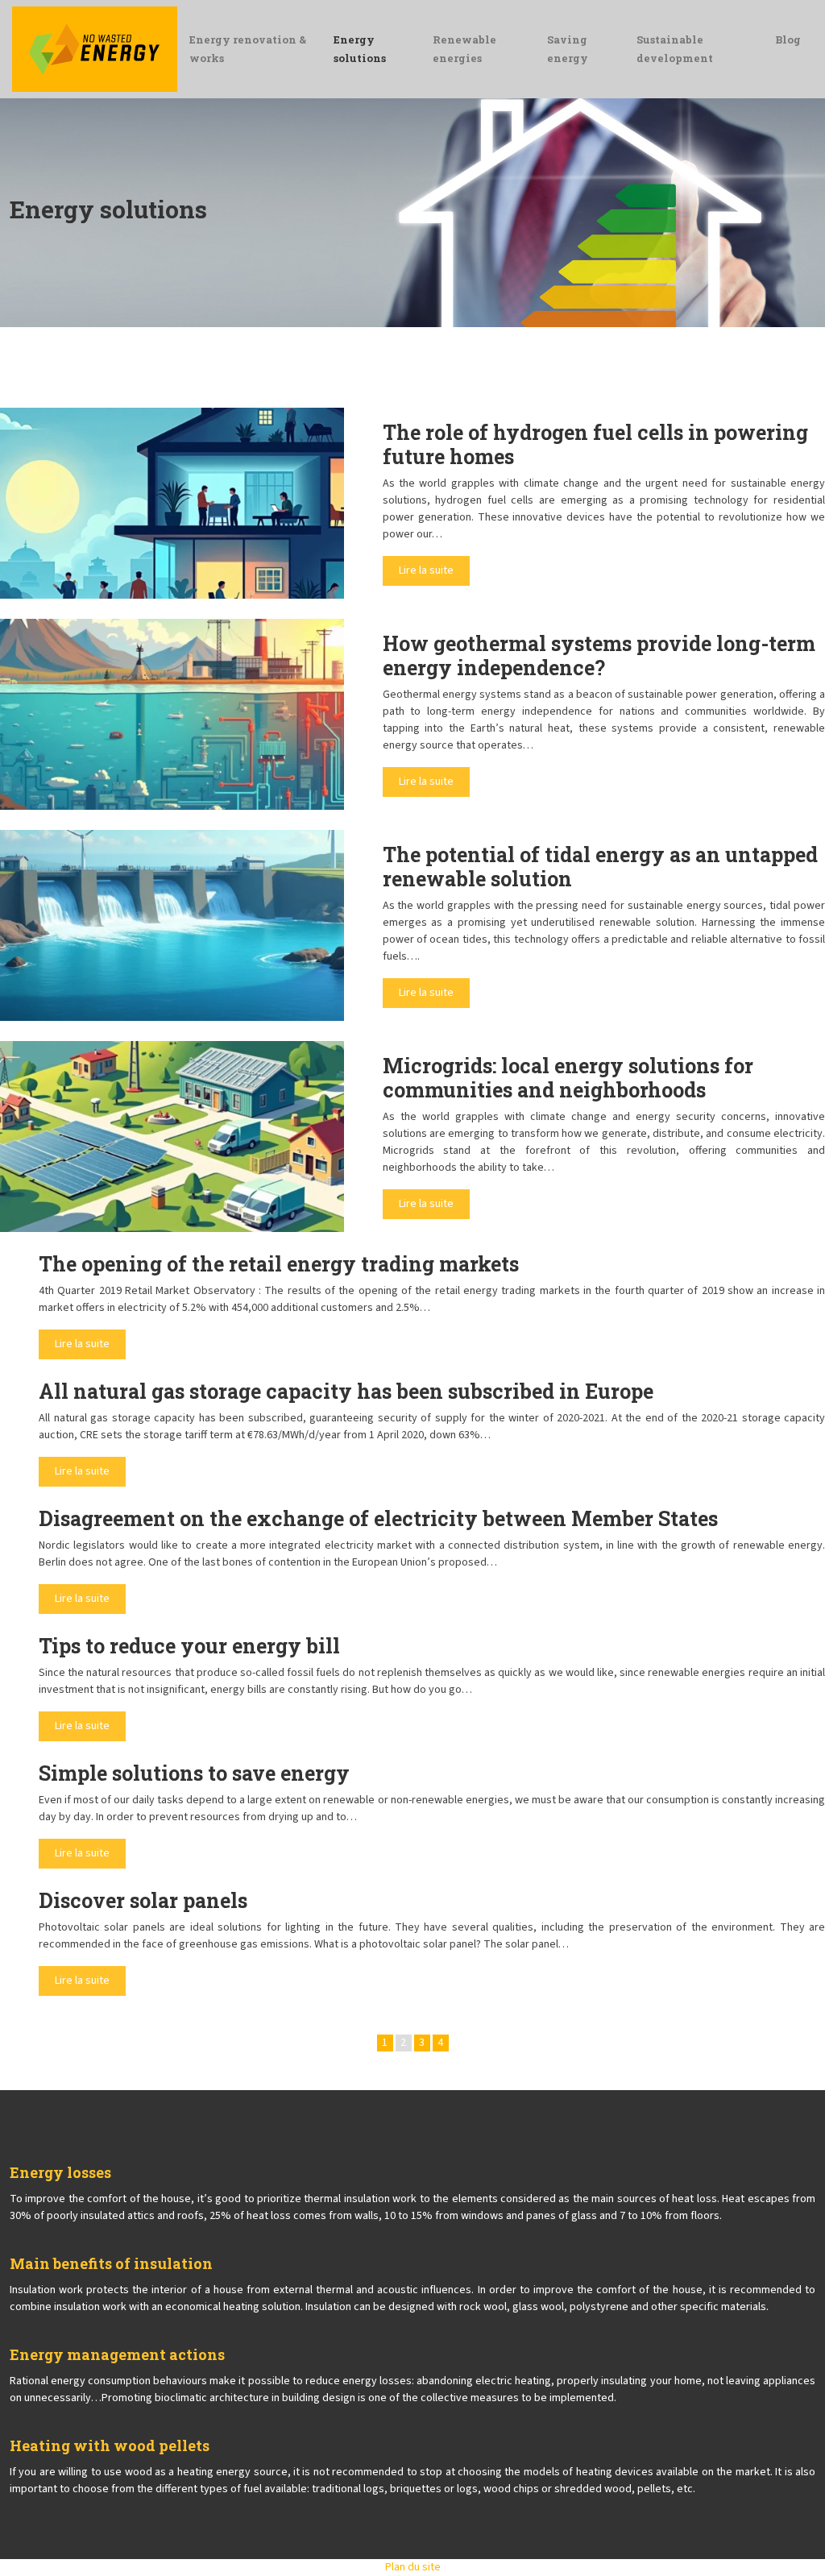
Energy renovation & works (248, 49)
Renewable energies (464, 49)
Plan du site (413, 2567)
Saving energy (568, 49)
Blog (788, 39)
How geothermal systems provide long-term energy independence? (599, 655)
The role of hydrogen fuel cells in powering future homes (595, 444)
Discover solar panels (143, 1900)
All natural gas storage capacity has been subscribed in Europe (346, 1391)
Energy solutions (360, 49)
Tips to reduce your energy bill (189, 1646)
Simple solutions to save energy (194, 1773)
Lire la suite (426, 570)
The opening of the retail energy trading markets (279, 1264)
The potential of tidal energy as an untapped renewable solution (600, 867)
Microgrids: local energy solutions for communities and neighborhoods (568, 1078)
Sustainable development (675, 49)
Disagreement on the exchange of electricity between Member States (378, 1518)
